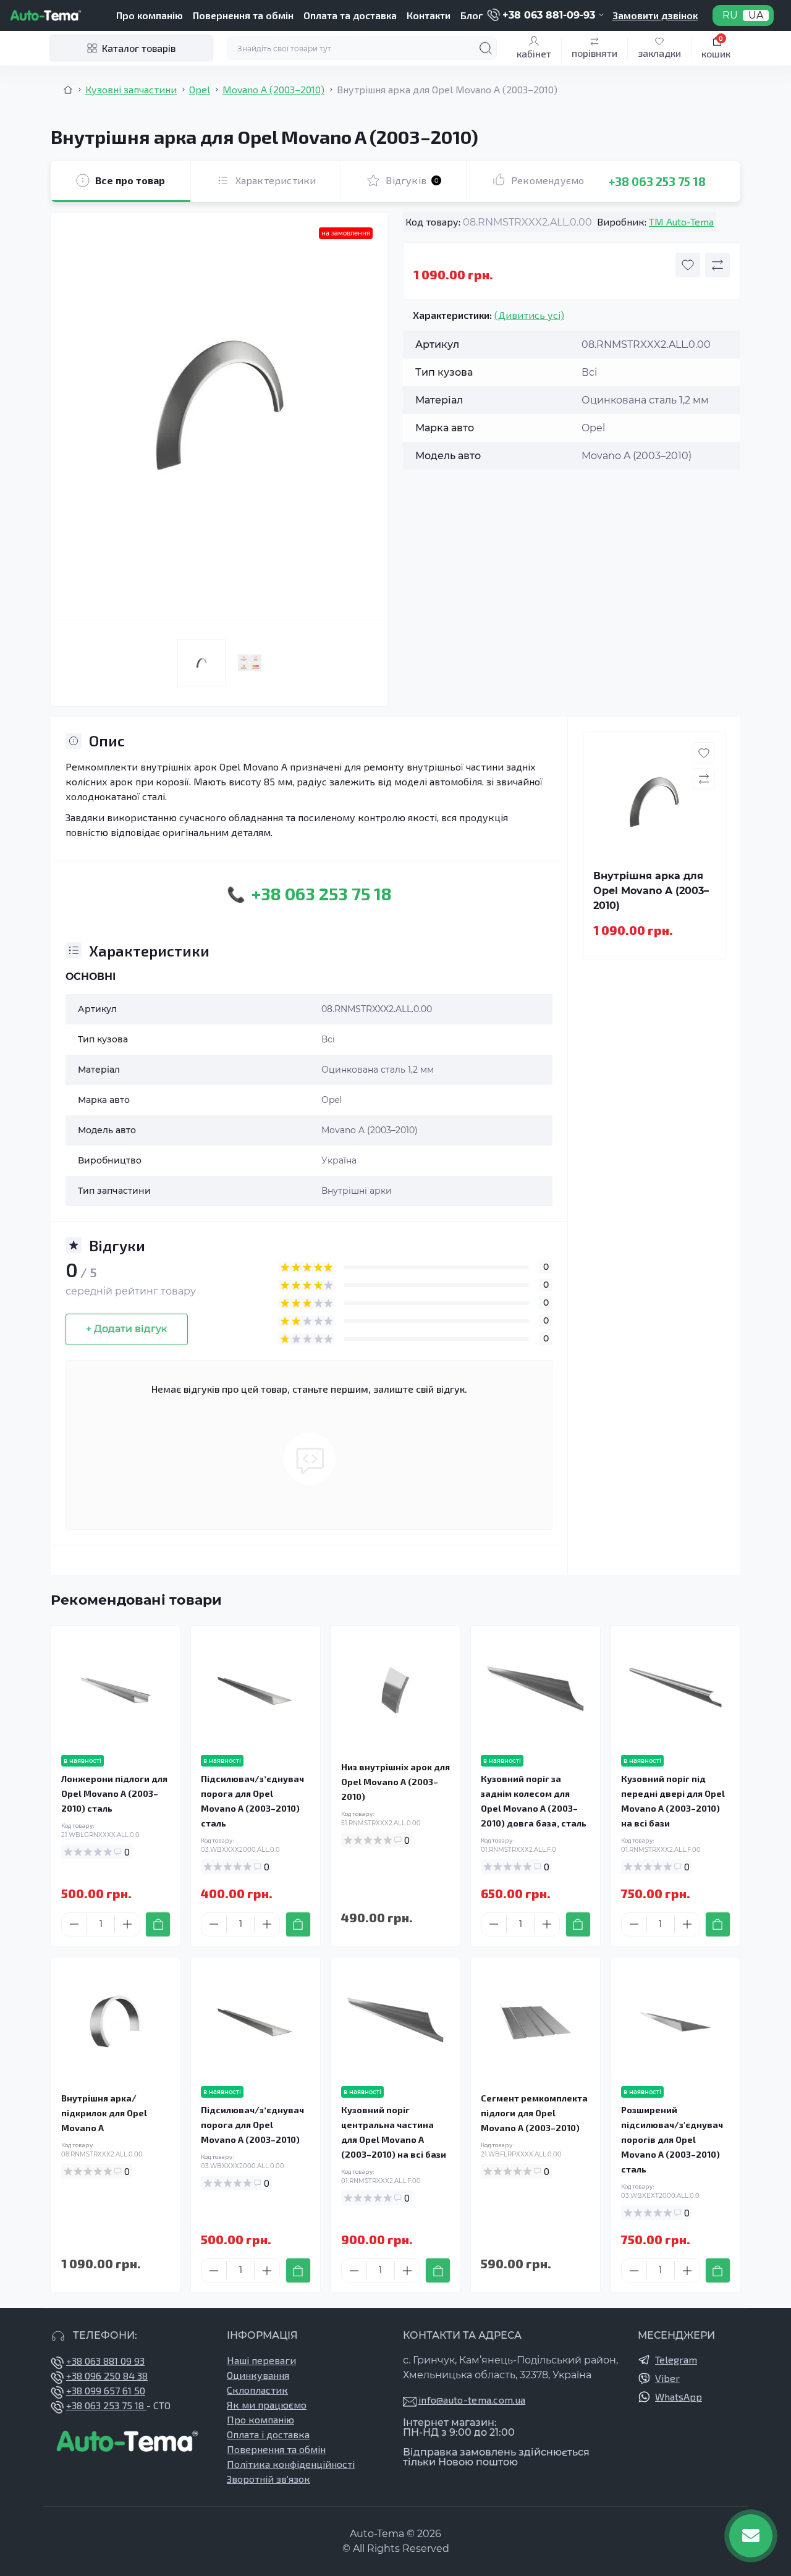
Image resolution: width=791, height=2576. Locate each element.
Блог (472, 15)
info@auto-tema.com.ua (472, 2400)
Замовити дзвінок (655, 15)
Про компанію (150, 15)
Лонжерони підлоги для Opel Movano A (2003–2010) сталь (114, 1793)
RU (730, 15)
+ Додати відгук (127, 1329)
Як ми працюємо (267, 2405)
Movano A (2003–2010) (273, 89)
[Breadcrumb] (68, 90)
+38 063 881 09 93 (105, 2361)
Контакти (429, 15)
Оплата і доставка (268, 2434)
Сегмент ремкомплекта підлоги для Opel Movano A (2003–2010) (534, 2113)
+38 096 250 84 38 (107, 2375)
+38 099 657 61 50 (106, 2390)
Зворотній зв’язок (269, 2479)
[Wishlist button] (688, 265)
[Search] (486, 48)
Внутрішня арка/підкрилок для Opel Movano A (104, 2113)
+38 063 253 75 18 (657, 181)
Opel (200, 89)
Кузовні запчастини (131, 89)
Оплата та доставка (350, 15)
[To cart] (158, 1924)
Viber (667, 2378)
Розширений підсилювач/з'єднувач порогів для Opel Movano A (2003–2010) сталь (672, 2139)
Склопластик (257, 2390)
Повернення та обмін (243, 15)
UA (756, 15)
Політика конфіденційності (291, 2464)
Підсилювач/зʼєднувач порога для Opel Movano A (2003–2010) (252, 2125)
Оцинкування (258, 2375)
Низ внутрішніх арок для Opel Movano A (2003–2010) (395, 1782)
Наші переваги (261, 2360)
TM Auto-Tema (681, 222)
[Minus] (74, 1924)
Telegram (676, 2359)
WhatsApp (679, 2397)
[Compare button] (717, 265)
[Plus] (127, 1924)
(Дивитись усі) (529, 315)
